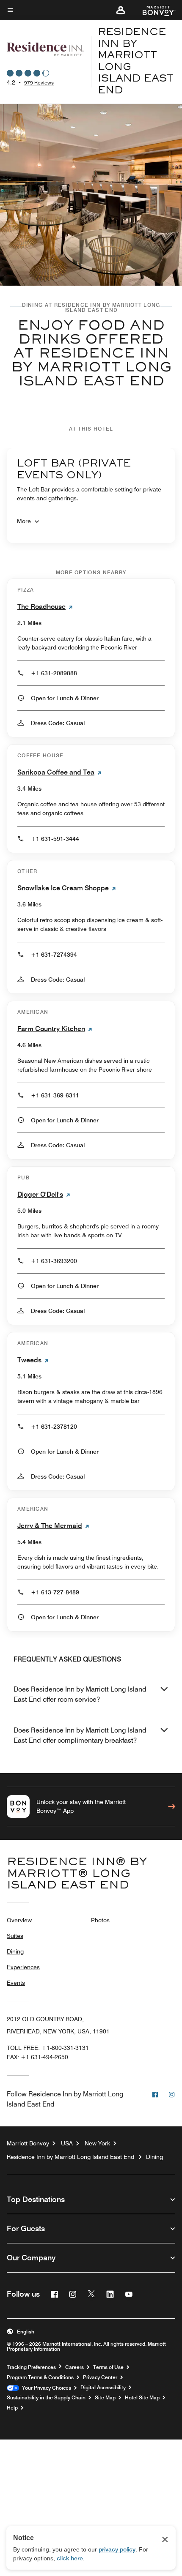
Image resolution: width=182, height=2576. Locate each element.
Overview (19, 1920)
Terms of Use (108, 2367)
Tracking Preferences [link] (31, 2367)
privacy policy (117, 2549)
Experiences (23, 1967)
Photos (100, 1920)
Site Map (105, 2398)
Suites (15, 1936)
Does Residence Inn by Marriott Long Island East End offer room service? (80, 1694)
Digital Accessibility (103, 2388)
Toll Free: (48, 2048)
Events (16, 1983)
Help (12, 2408)
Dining (15, 1951)
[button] (121, 10)
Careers (74, 2367)
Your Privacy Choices (45, 2388)
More (24, 521)
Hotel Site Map (142, 2398)
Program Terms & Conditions (40, 2377)
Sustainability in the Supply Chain (46, 2398)
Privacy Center (100, 2377)
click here (70, 2558)
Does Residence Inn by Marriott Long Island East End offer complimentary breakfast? (80, 1735)
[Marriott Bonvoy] (154, 10)
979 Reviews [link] (39, 83)
